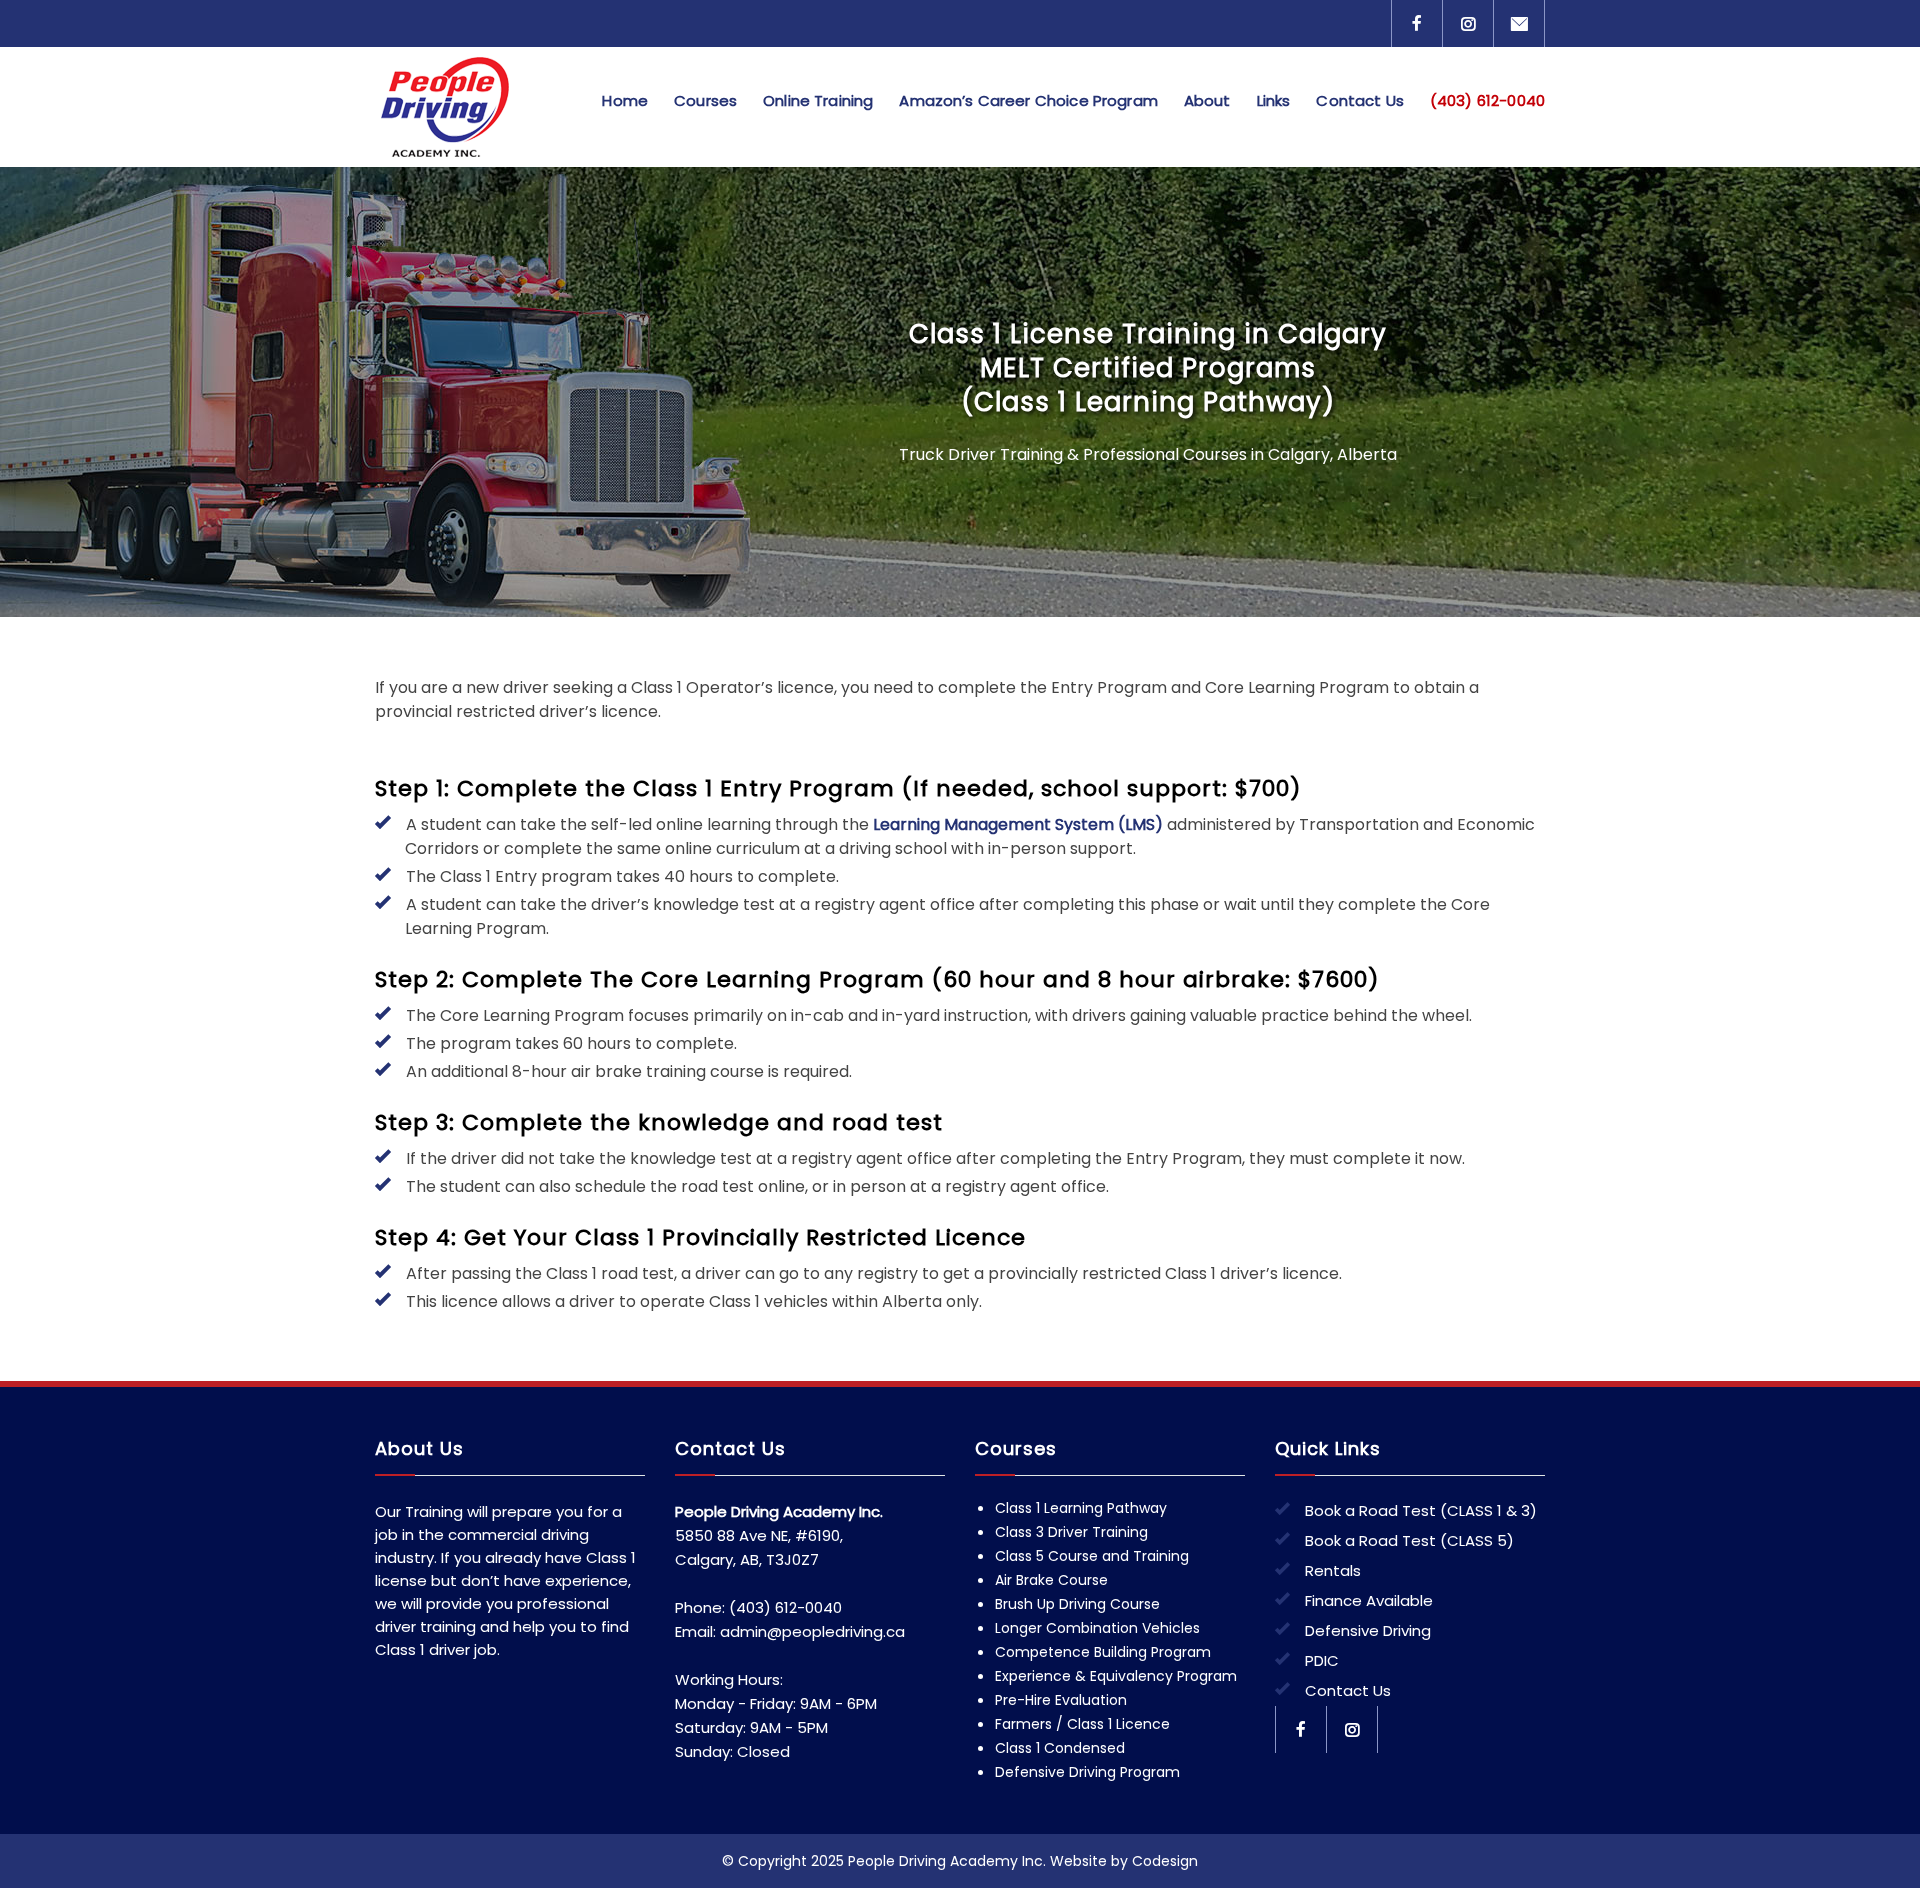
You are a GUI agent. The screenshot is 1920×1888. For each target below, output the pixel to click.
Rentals (1333, 1570)
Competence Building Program (1103, 1652)
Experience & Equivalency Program (1116, 1676)
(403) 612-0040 (1487, 100)
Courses (705, 100)
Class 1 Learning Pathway (1081, 1508)
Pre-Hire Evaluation (1061, 1700)
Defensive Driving (1368, 1630)
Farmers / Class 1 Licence (1082, 1724)
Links (1274, 100)
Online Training (818, 100)
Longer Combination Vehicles (1097, 1628)
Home (625, 100)
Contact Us (1360, 100)
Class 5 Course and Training (1092, 1556)
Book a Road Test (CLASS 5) (1409, 1540)
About (1207, 100)
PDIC (1322, 1660)
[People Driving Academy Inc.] (475, 107)
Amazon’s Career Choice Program (1028, 100)
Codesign (1165, 1861)
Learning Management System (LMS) (1018, 824)
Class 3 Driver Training (1071, 1532)
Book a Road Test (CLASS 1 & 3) (1421, 1510)
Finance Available (1369, 1600)
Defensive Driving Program (1087, 1772)
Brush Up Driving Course (1077, 1604)
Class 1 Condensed (1060, 1748)
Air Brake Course (1051, 1580)
